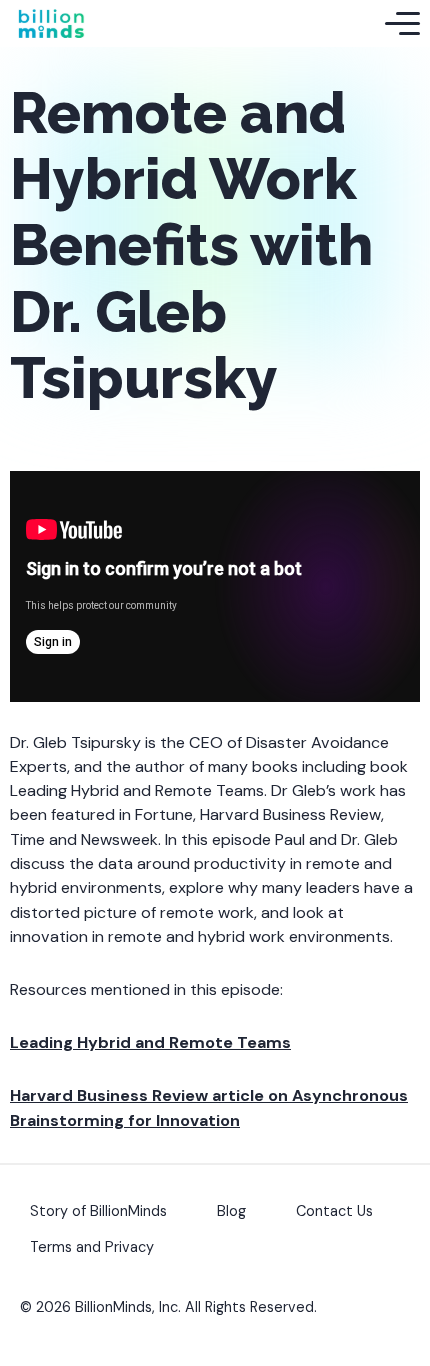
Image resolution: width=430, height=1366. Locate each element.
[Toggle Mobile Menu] (402, 24)
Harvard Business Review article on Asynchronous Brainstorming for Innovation (209, 1107)
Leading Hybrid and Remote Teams (150, 1042)
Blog (231, 1211)
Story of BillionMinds (98, 1211)
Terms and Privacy (92, 1247)
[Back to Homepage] (51, 23)
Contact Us (334, 1211)
